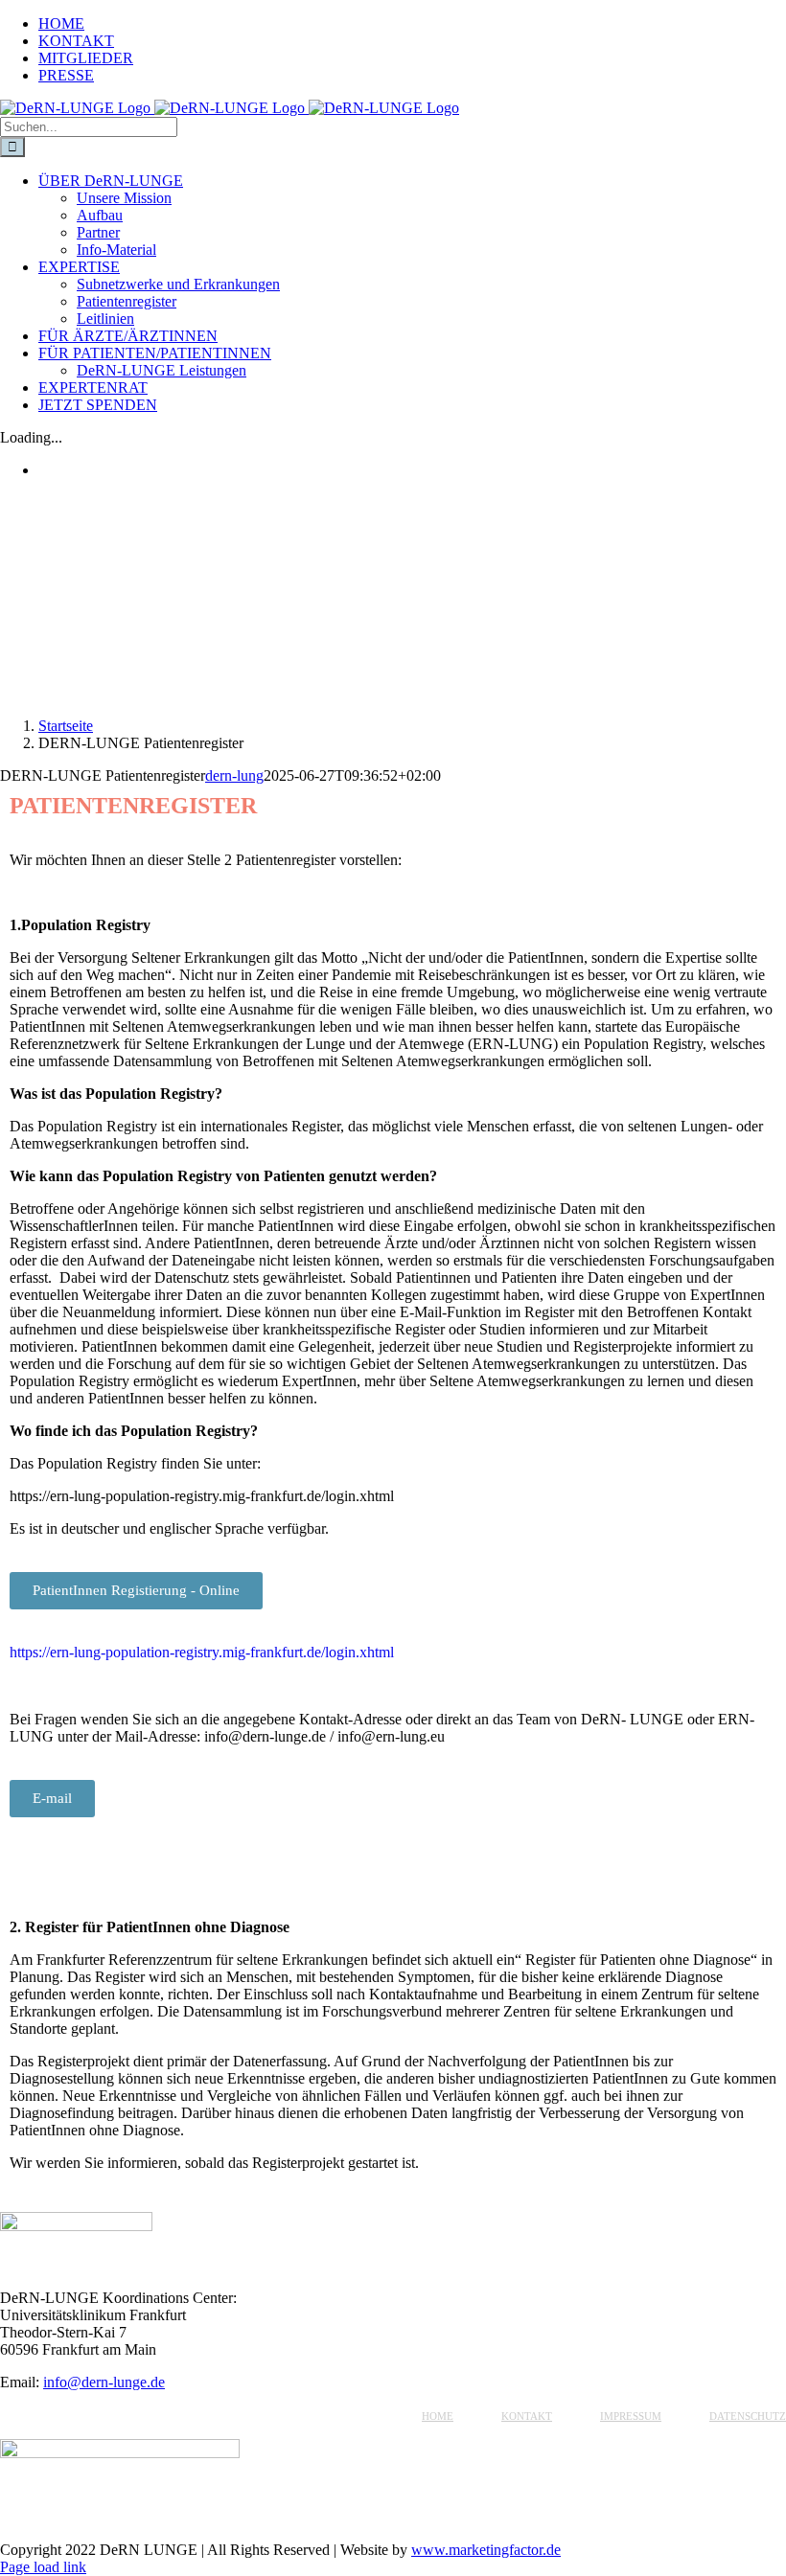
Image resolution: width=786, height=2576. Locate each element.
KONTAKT (527, 2416)
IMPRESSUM (631, 2416)
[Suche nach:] (89, 126)
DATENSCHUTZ (748, 2416)
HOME (438, 2416)
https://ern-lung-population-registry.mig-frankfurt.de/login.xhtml (202, 1652)
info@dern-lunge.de (104, 2382)
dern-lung (234, 775)
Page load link (43, 2567)
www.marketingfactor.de (486, 2550)
